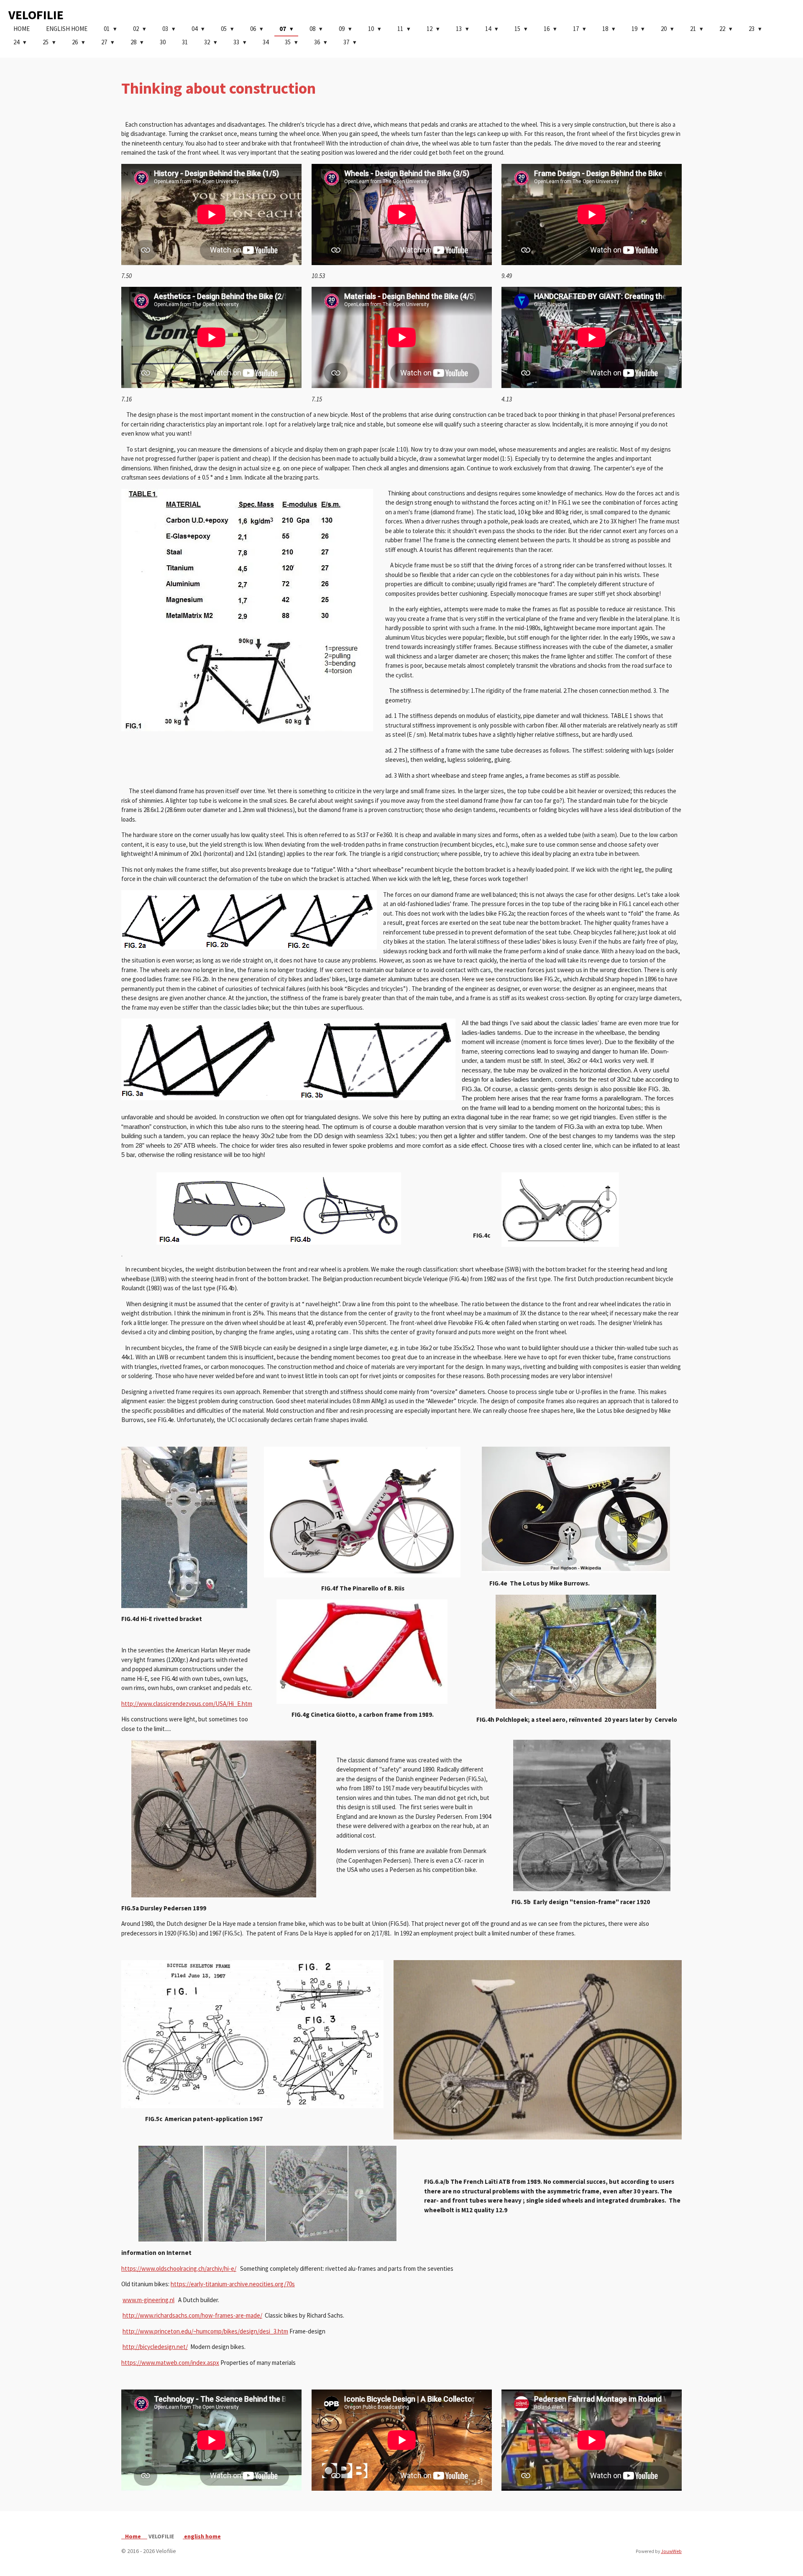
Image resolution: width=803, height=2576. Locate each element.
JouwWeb (671, 2551)
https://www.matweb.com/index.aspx (170, 2363)
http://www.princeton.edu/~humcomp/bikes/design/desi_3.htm (205, 2331)
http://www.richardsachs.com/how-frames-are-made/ (192, 2315)
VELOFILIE (36, 15)
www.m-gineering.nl (148, 2300)
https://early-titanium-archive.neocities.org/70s (233, 2284)
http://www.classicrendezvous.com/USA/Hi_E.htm (187, 1704)
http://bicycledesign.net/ (155, 2347)
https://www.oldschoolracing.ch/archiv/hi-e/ (179, 2268)
